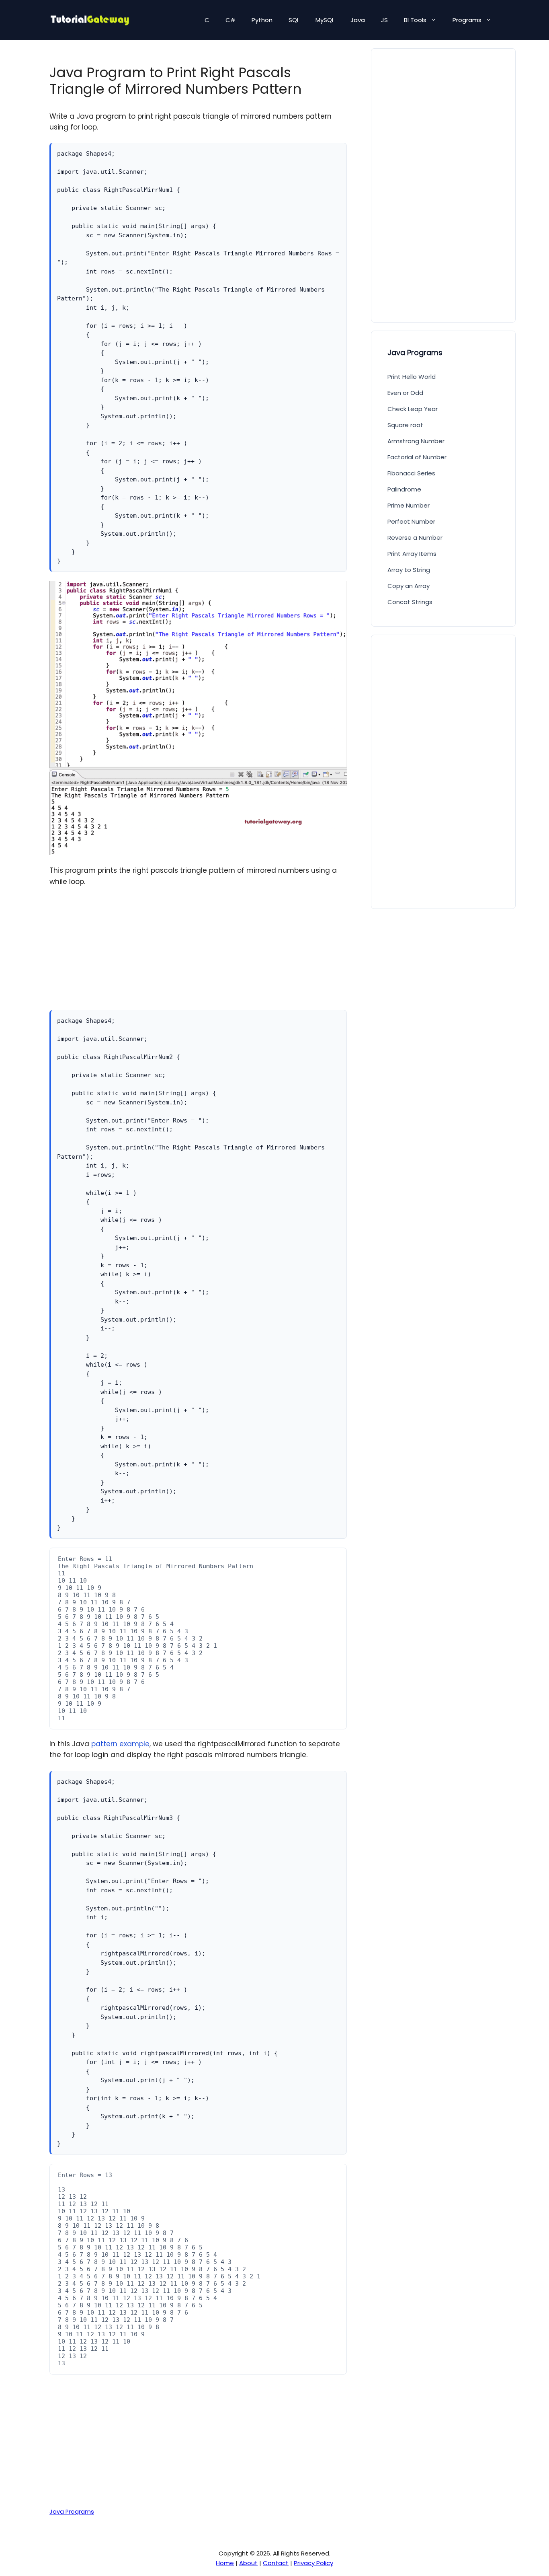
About (248, 2563)
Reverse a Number (415, 538)
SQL (294, 20)
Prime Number (409, 505)
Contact (276, 2563)
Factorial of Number (417, 457)
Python (262, 20)
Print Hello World (412, 377)
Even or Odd (405, 393)
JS (384, 20)
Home (225, 2563)
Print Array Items (412, 554)
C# (230, 20)
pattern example (120, 1744)
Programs (467, 20)
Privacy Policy (313, 2563)
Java (358, 20)
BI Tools (415, 20)
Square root (405, 425)
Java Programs (72, 2512)
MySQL (325, 20)
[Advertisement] (198, 954)
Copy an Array (409, 586)
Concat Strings (410, 602)
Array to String (409, 570)
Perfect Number (411, 521)
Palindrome (404, 489)
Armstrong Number (416, 441)
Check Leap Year (413, 409)
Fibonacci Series (411, 473)
